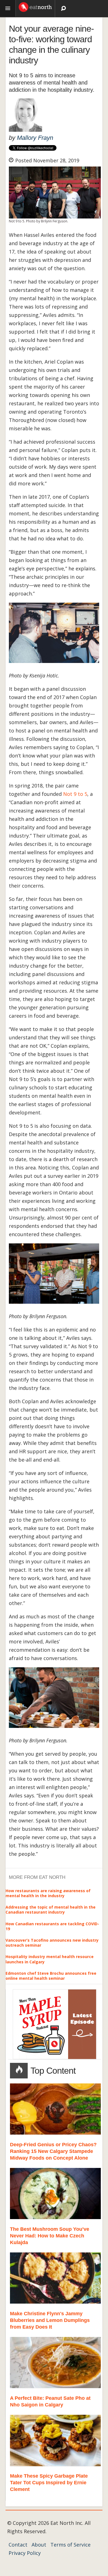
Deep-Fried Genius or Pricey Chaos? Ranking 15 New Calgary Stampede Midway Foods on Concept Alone (53, 2151)
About (39, 2545)
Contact (18, 2545)
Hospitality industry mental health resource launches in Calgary (50, 1959)
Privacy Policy (25, 2553)
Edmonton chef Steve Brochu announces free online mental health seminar (51, 1976)
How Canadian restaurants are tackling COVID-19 (52, 1926)
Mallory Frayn (35, 138)
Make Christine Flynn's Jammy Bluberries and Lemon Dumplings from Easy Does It (50, 2320)
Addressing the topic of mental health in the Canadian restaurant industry (51, 1910)
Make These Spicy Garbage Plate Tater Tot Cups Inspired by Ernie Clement (49, 2483)
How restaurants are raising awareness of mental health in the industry (48, 1893)
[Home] (35, 6)
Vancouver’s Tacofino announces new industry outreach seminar (52, 1943)
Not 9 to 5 (75, 794)
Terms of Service (70, 2545)
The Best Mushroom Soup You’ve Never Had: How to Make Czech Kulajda (50, 2236)
